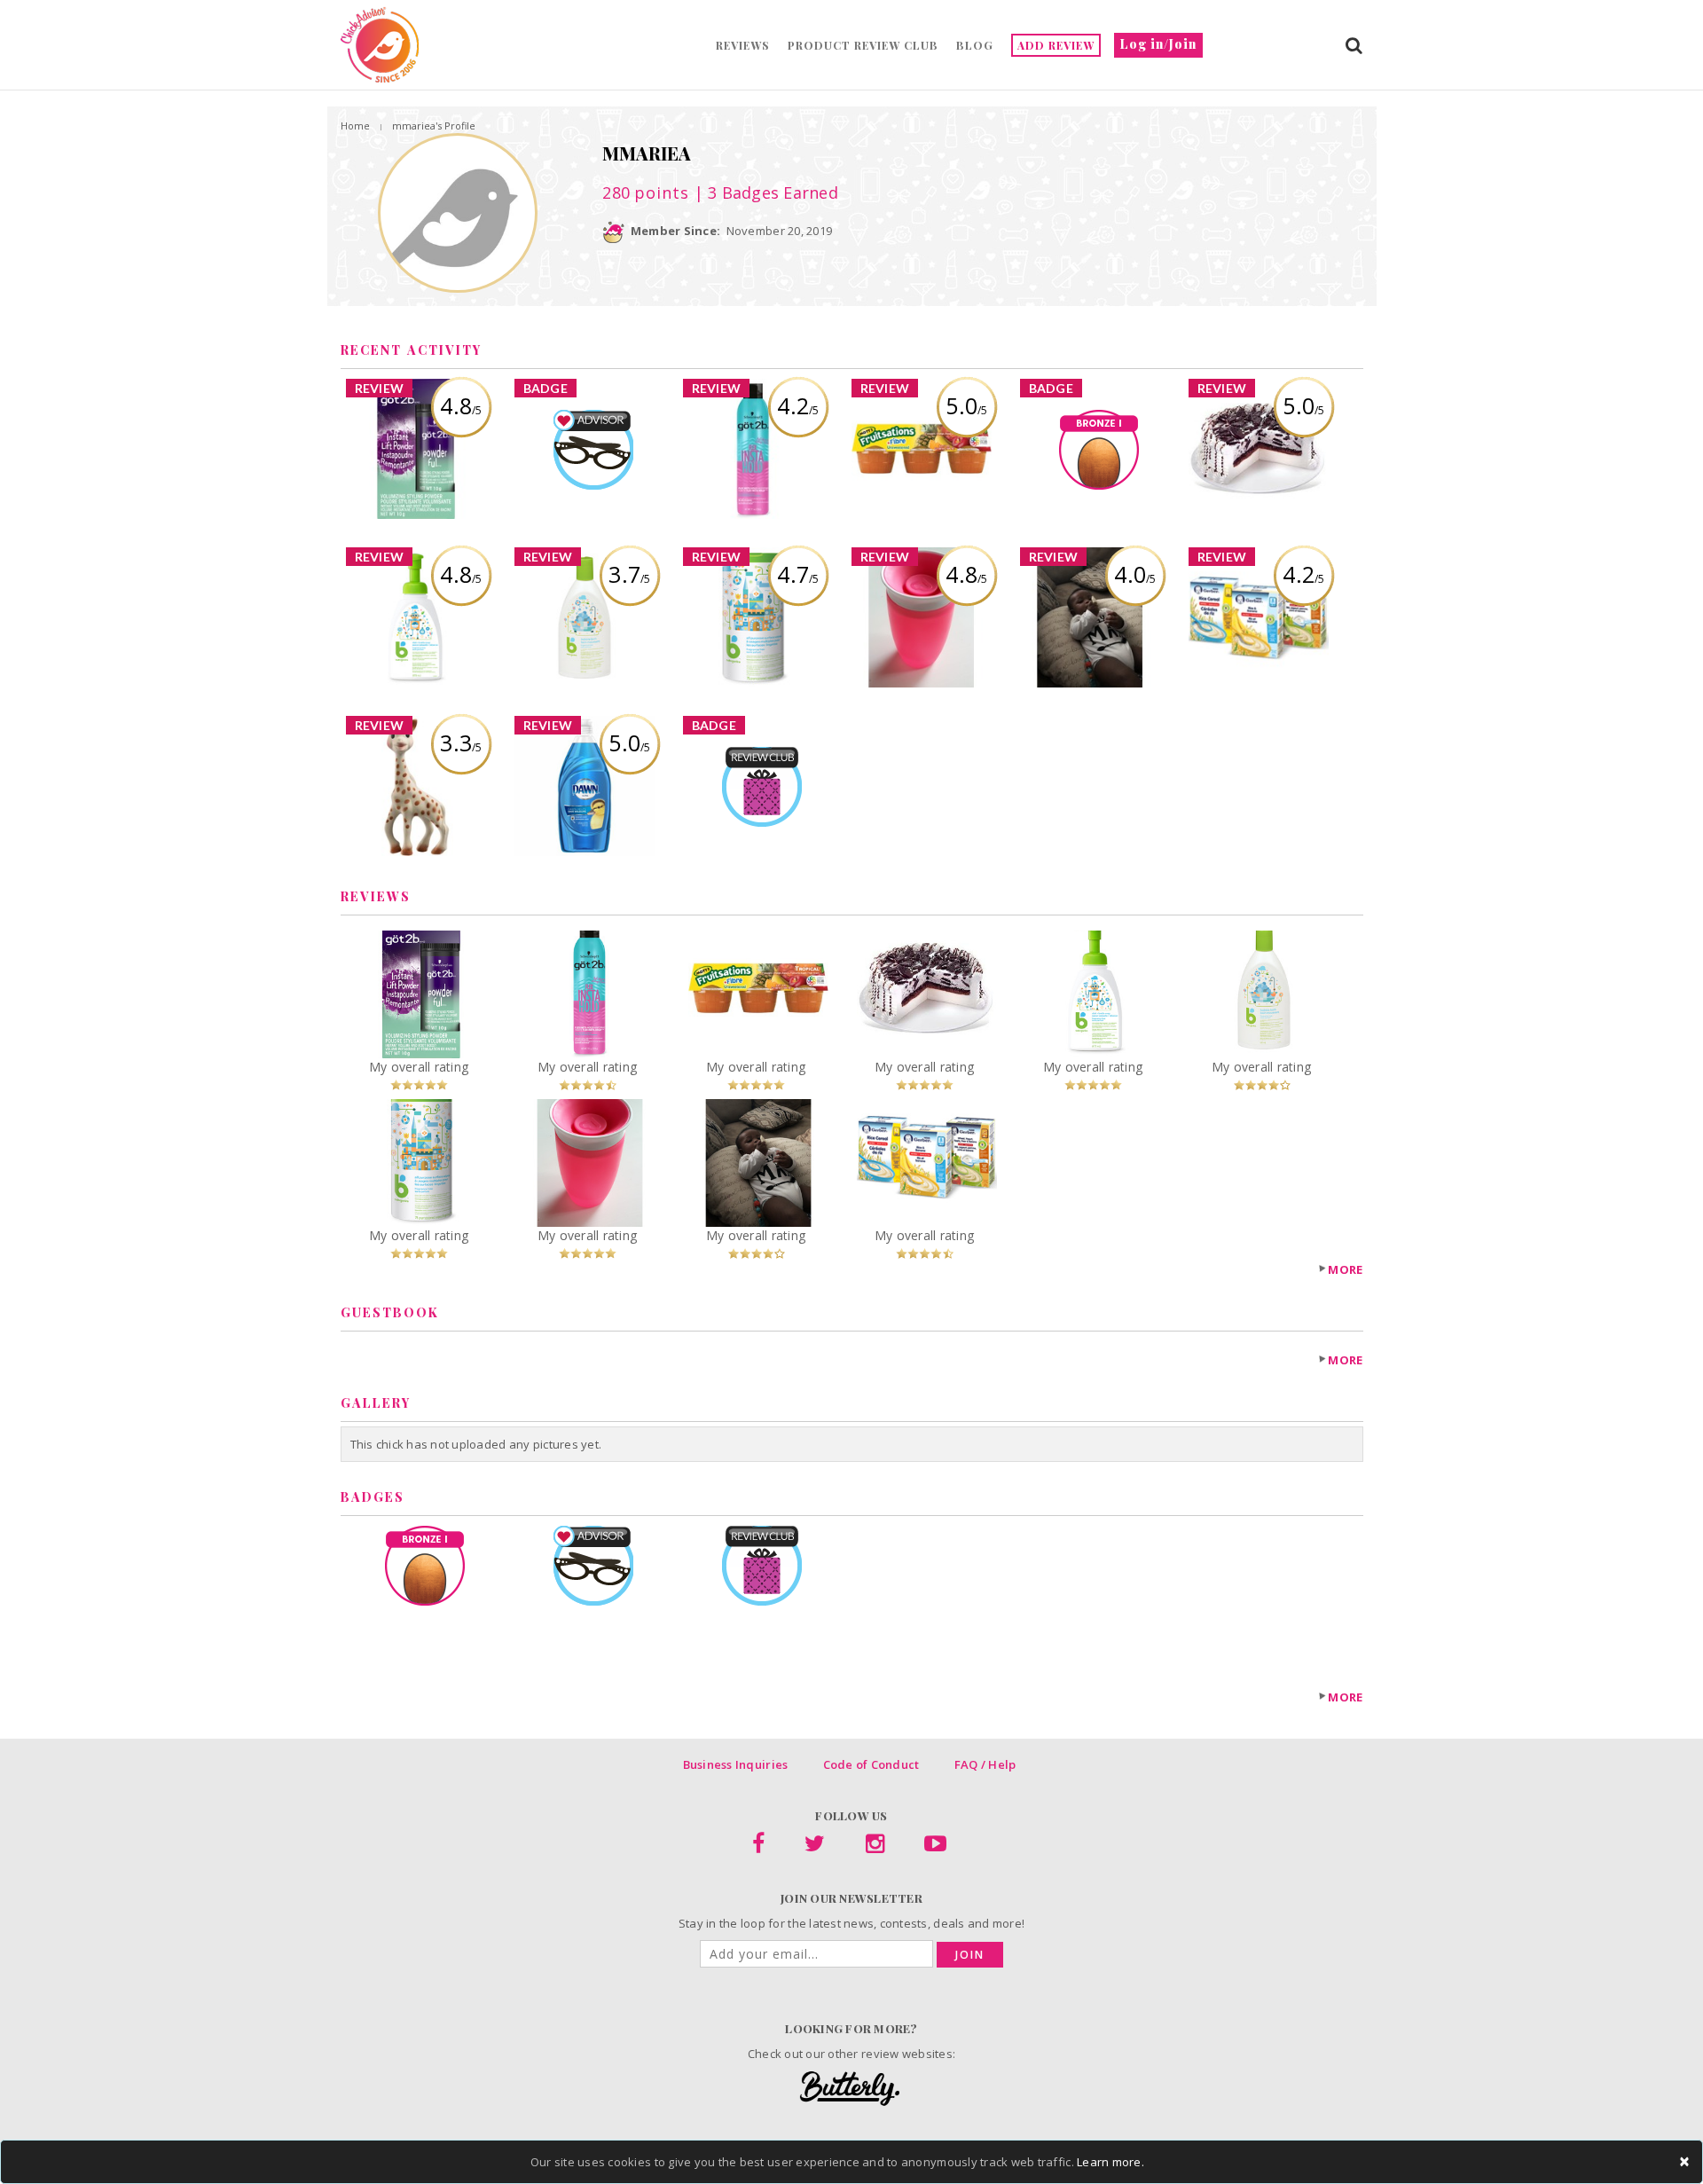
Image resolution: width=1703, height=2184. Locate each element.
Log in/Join (1158, 44)
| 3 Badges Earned (764, 192)
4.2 (798, 405)
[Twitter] (815, 1847)
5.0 (966, 405)
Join (970, 1955)
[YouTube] (935, 1847)
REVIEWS (743, 45)
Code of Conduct (871, 1764)
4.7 (798, 574)
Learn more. (1110, 2162)
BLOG (975, 45)
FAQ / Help (985, 1764)
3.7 (629, 574)
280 (646, 192)
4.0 (1135, 574)
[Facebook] (758, 1847)
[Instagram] (875, 1847)
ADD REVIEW (1056, 45)
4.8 (461, 405)
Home (355, 126)
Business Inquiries (736, 1764)
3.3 (461, 742)
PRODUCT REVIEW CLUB (863, 45)
